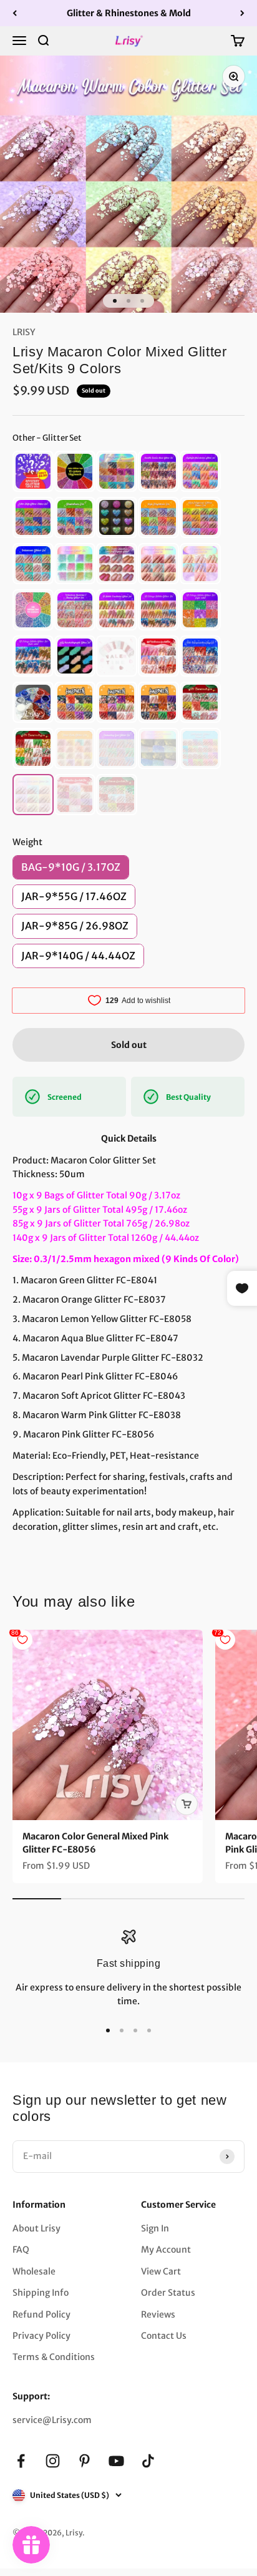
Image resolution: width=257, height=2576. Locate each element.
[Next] (242, 13)
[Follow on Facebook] (21, 2461)
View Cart (161, 2271)
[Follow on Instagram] (53, 2461)
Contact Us (164, 2336)
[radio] (33, 471)
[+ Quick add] (187, 1804)
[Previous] (15, 13)
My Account (166, 2250)
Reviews (158, 2314)
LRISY (24, 332)
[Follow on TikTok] (148, 2461)
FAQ (21, 2250)
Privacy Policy (41, 2336)
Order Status (168, 2293)
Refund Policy (41, 2314)
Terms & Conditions (54, 2357)
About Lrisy (36, 2228)
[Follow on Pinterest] (85, 2461)
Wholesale (34, 2271)
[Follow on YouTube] (116, 2461)
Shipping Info (41, 2293)
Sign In (155, 2228)
